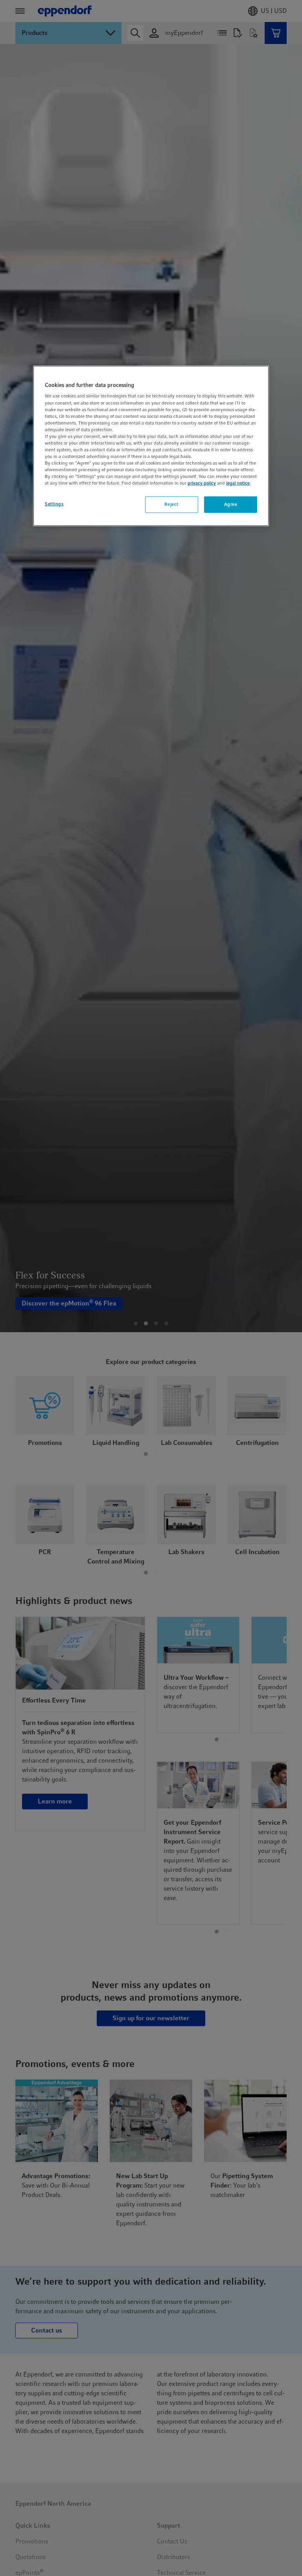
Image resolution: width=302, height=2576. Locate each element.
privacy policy (202, 483)
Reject (171, 504)
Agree (231, 504)
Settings (54, 504)
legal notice (238, 483)
